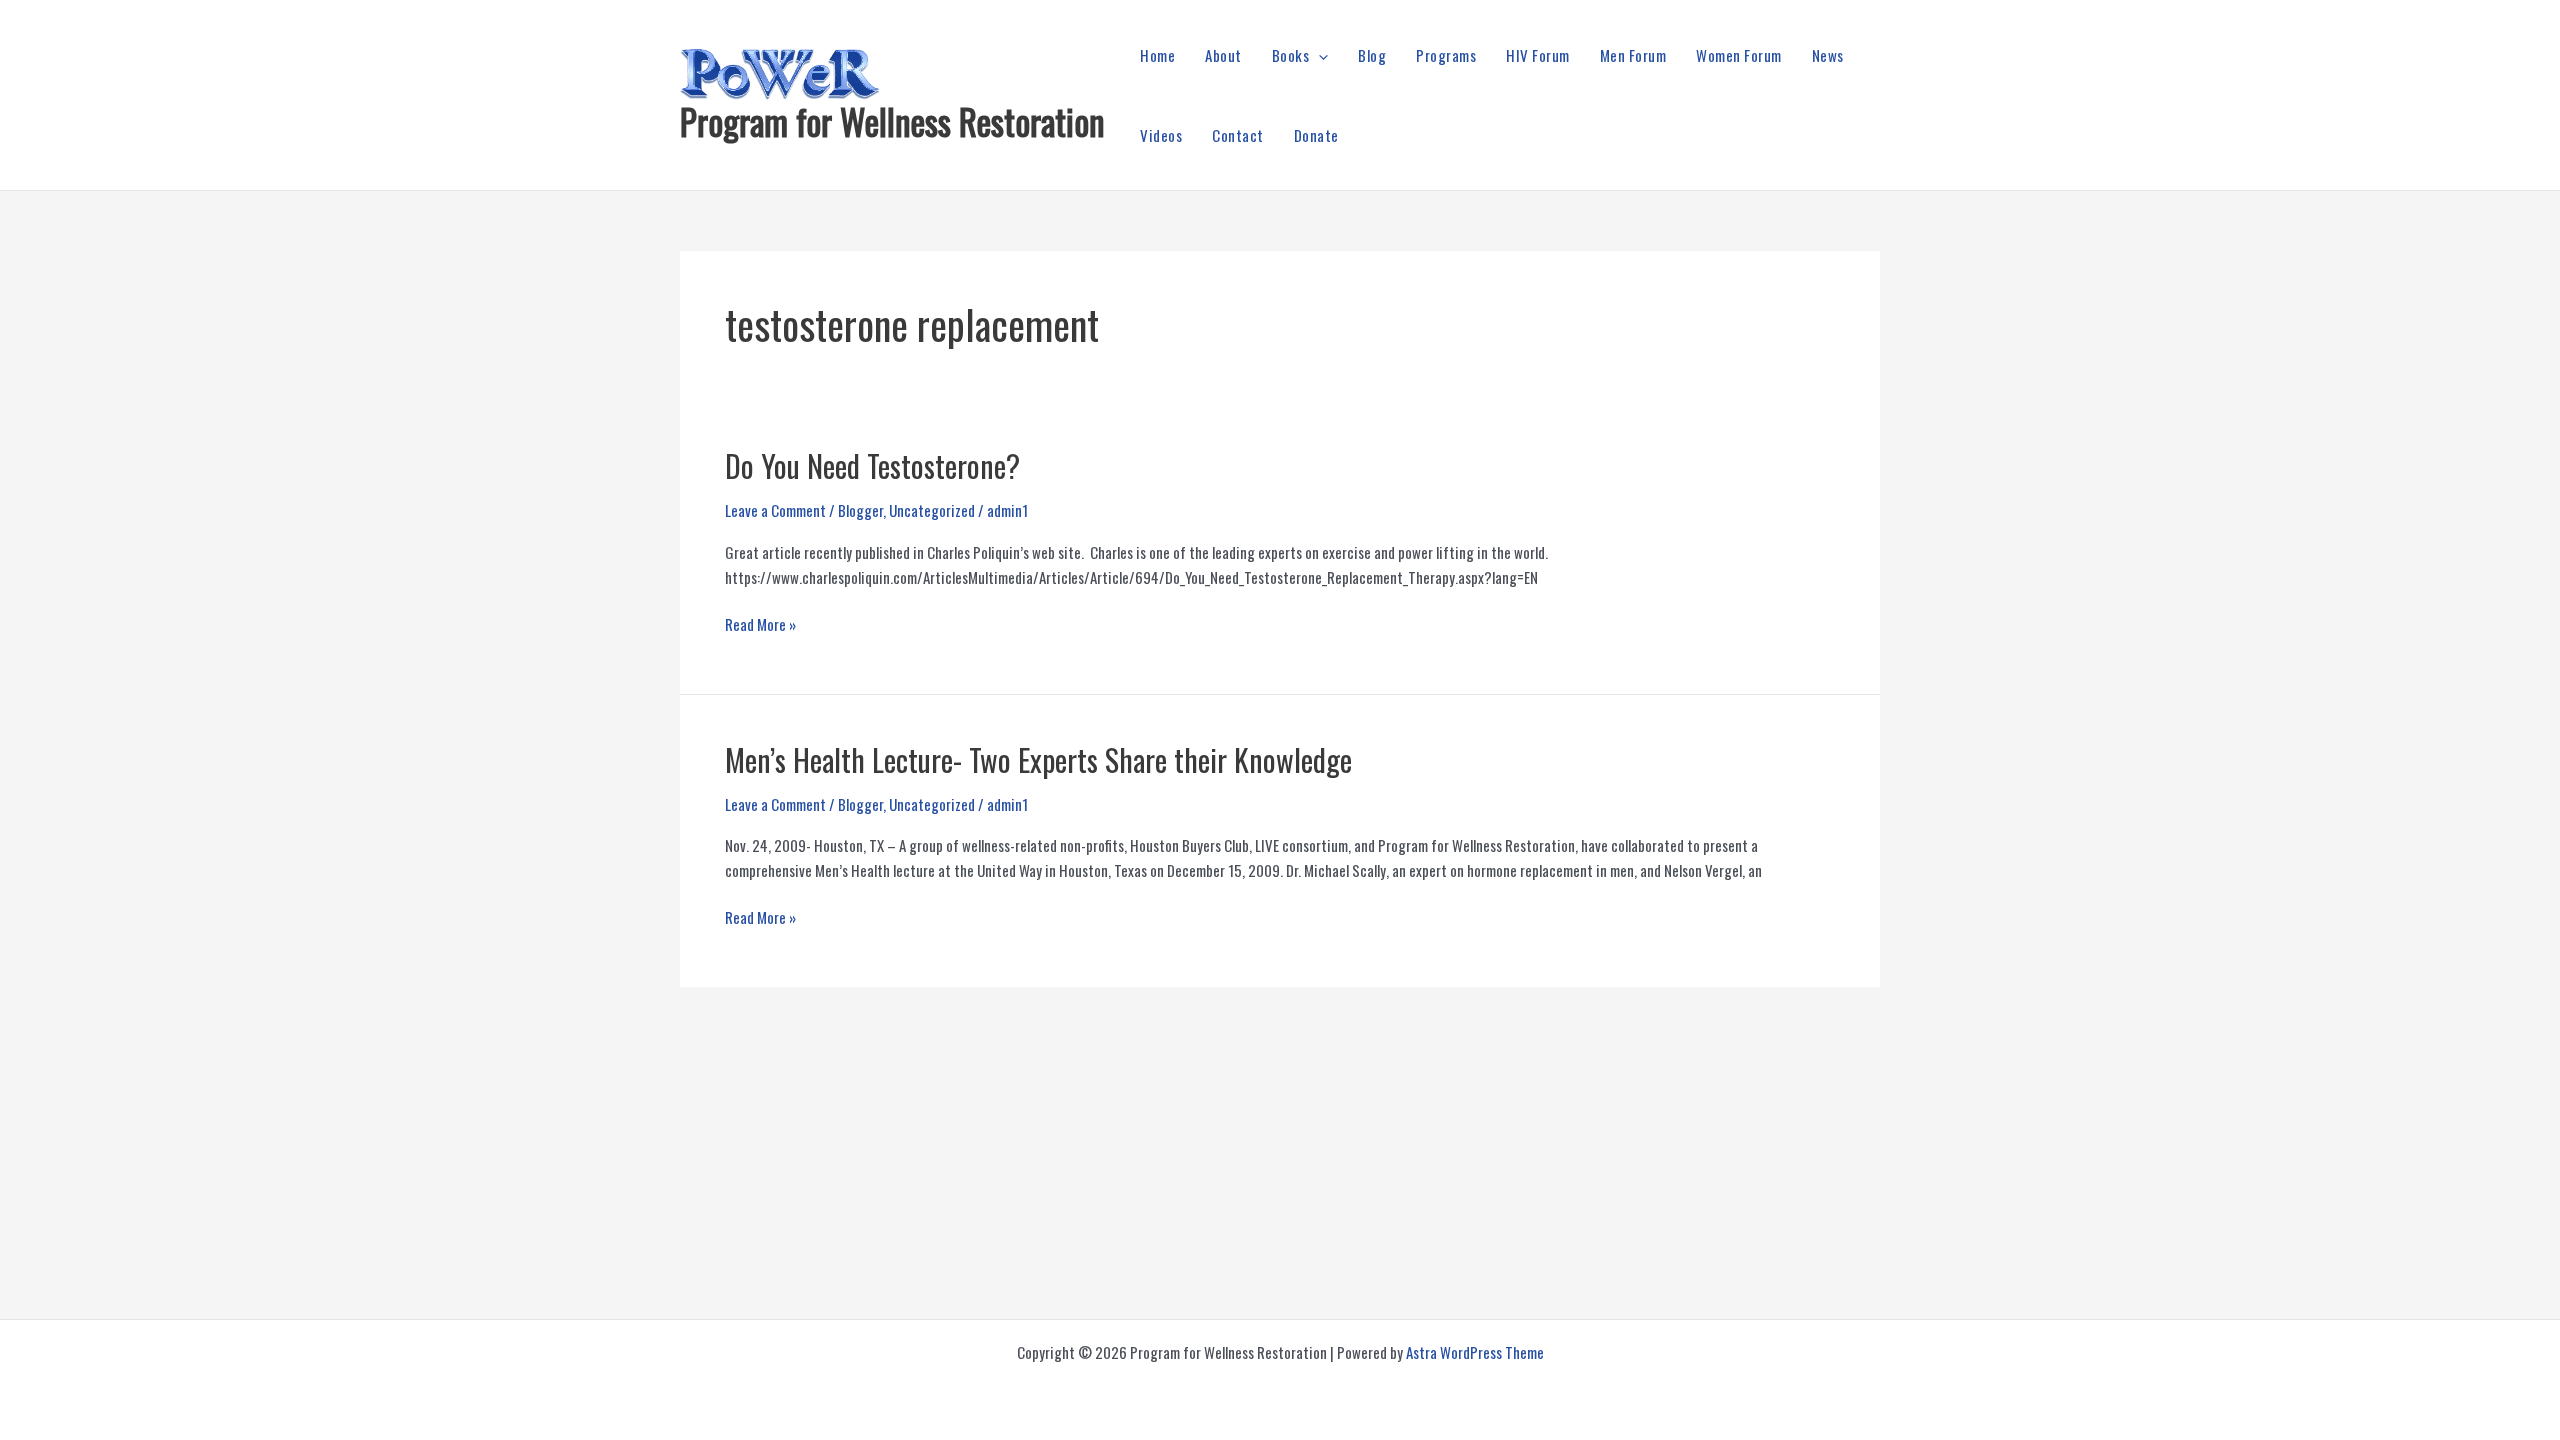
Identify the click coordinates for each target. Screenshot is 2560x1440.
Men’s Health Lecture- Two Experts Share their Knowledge (1038, 759)
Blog (1372, 55)
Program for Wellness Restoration (892, 121)
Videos (1161, 135)
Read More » (760, 624)
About (1223, 55)
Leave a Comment (775, 510)
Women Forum (1739, 55)
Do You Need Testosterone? (872, 465)
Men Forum (1633, 55)
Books (1291, 55)
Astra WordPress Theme (1475, 1352)
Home (1157, 55)
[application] (1318, 55)
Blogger (860, 510)
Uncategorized (932, 510)
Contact (1238, 135)
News (1828, 55)
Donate (1316, 135)
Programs (1446, 55)
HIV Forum (1538, 55)
